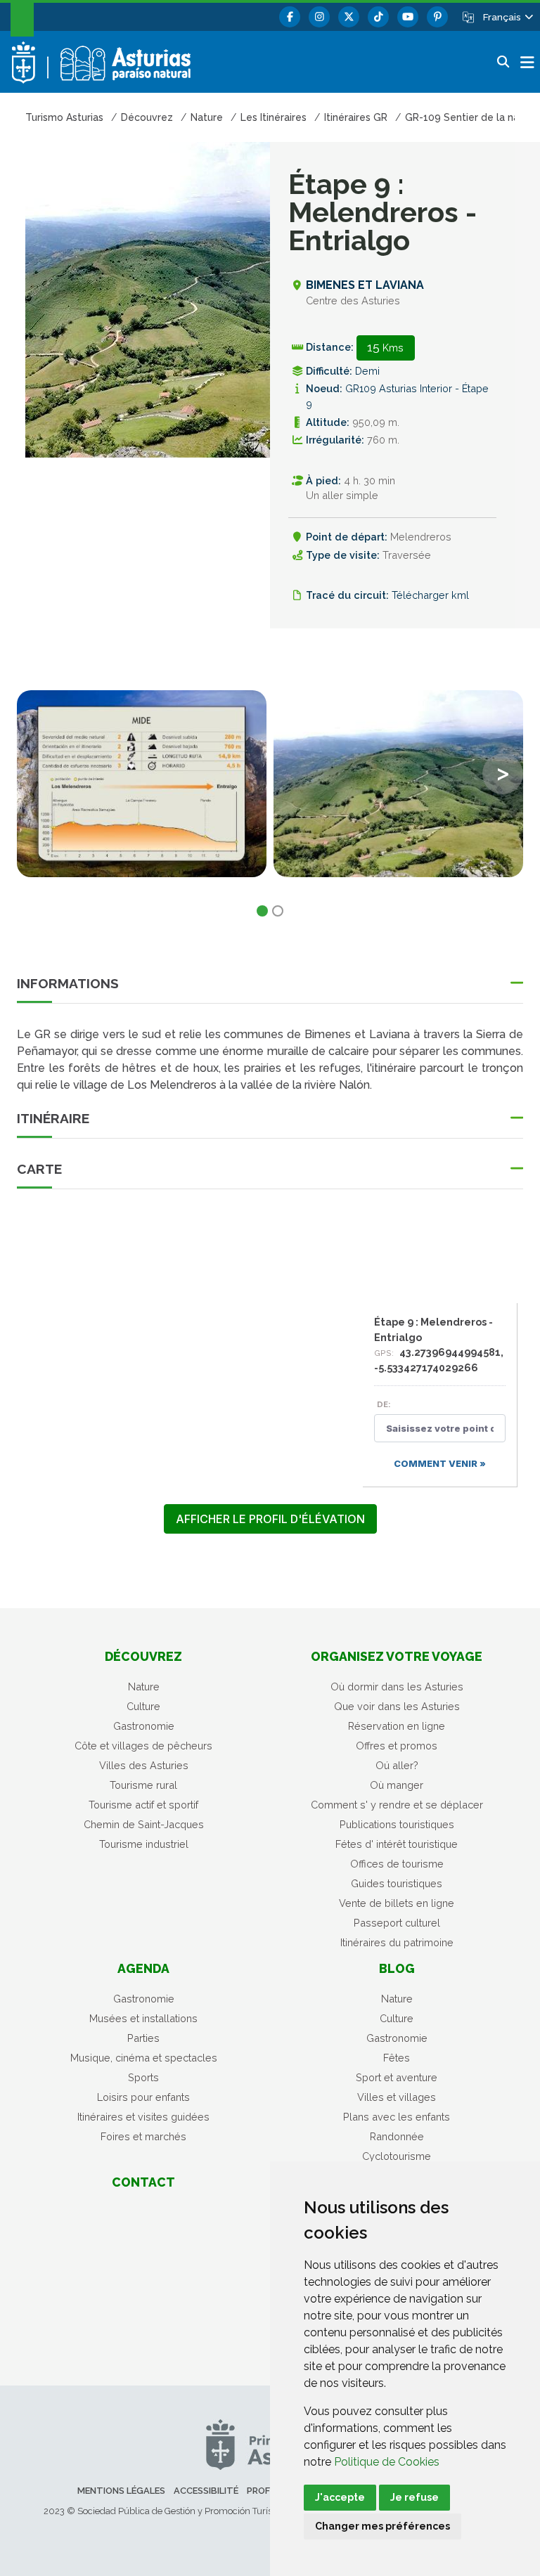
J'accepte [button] (340, 2497)
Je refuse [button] (414, 2497)
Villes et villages (397, 2097)
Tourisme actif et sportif (143, 1805)
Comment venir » (440, 1464)
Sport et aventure (397, 2077)
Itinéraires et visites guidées (143, 2117)
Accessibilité (206, 2491)
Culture (143, 1706)
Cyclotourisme (397, 2156)
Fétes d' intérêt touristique (397, 1844)
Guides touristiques (397, 1883)
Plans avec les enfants (397, 2117)
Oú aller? (397, 1765)
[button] (507, 17)
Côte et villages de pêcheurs (143, 1746)
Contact (143, 2182)
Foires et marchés (143, 2136)
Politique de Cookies (387, 2462)
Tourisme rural (143, 1785)
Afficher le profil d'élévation (270, 1519)
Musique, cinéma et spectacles (144, 2058)
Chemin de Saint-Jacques (144, 1824)
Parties (143, 2038)
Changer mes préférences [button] (382, 2526)
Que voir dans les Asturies (397, 1706)
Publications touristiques (397, 1824)
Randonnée (397, 2136)
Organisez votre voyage (397, 1656)
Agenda (143, 1968)
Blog (397, 1968)
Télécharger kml (430, 595)
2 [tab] (278, 911)
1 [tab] (262, 911)
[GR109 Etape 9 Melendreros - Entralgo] (398, 784)
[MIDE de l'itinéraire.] (142, 784)
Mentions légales (121, 2491)
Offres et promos (397, 1746)
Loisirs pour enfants (143, 2097)
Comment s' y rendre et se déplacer (397, 1805)
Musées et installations (143, 2018)
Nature (144, 1687)
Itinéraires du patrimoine (397, 1942)
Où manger (397, 1785)
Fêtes (397, 2058)
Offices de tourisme (397, 1864)
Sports (143, 2077)
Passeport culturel (397, 1923)
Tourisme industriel (144, 1844)
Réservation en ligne (397, 1726)
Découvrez (143, 1656)
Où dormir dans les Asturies (397, 1687)
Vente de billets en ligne (397, 1903)
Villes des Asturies (144, 1765)
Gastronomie (144, 1726)
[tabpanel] (142, 792)
